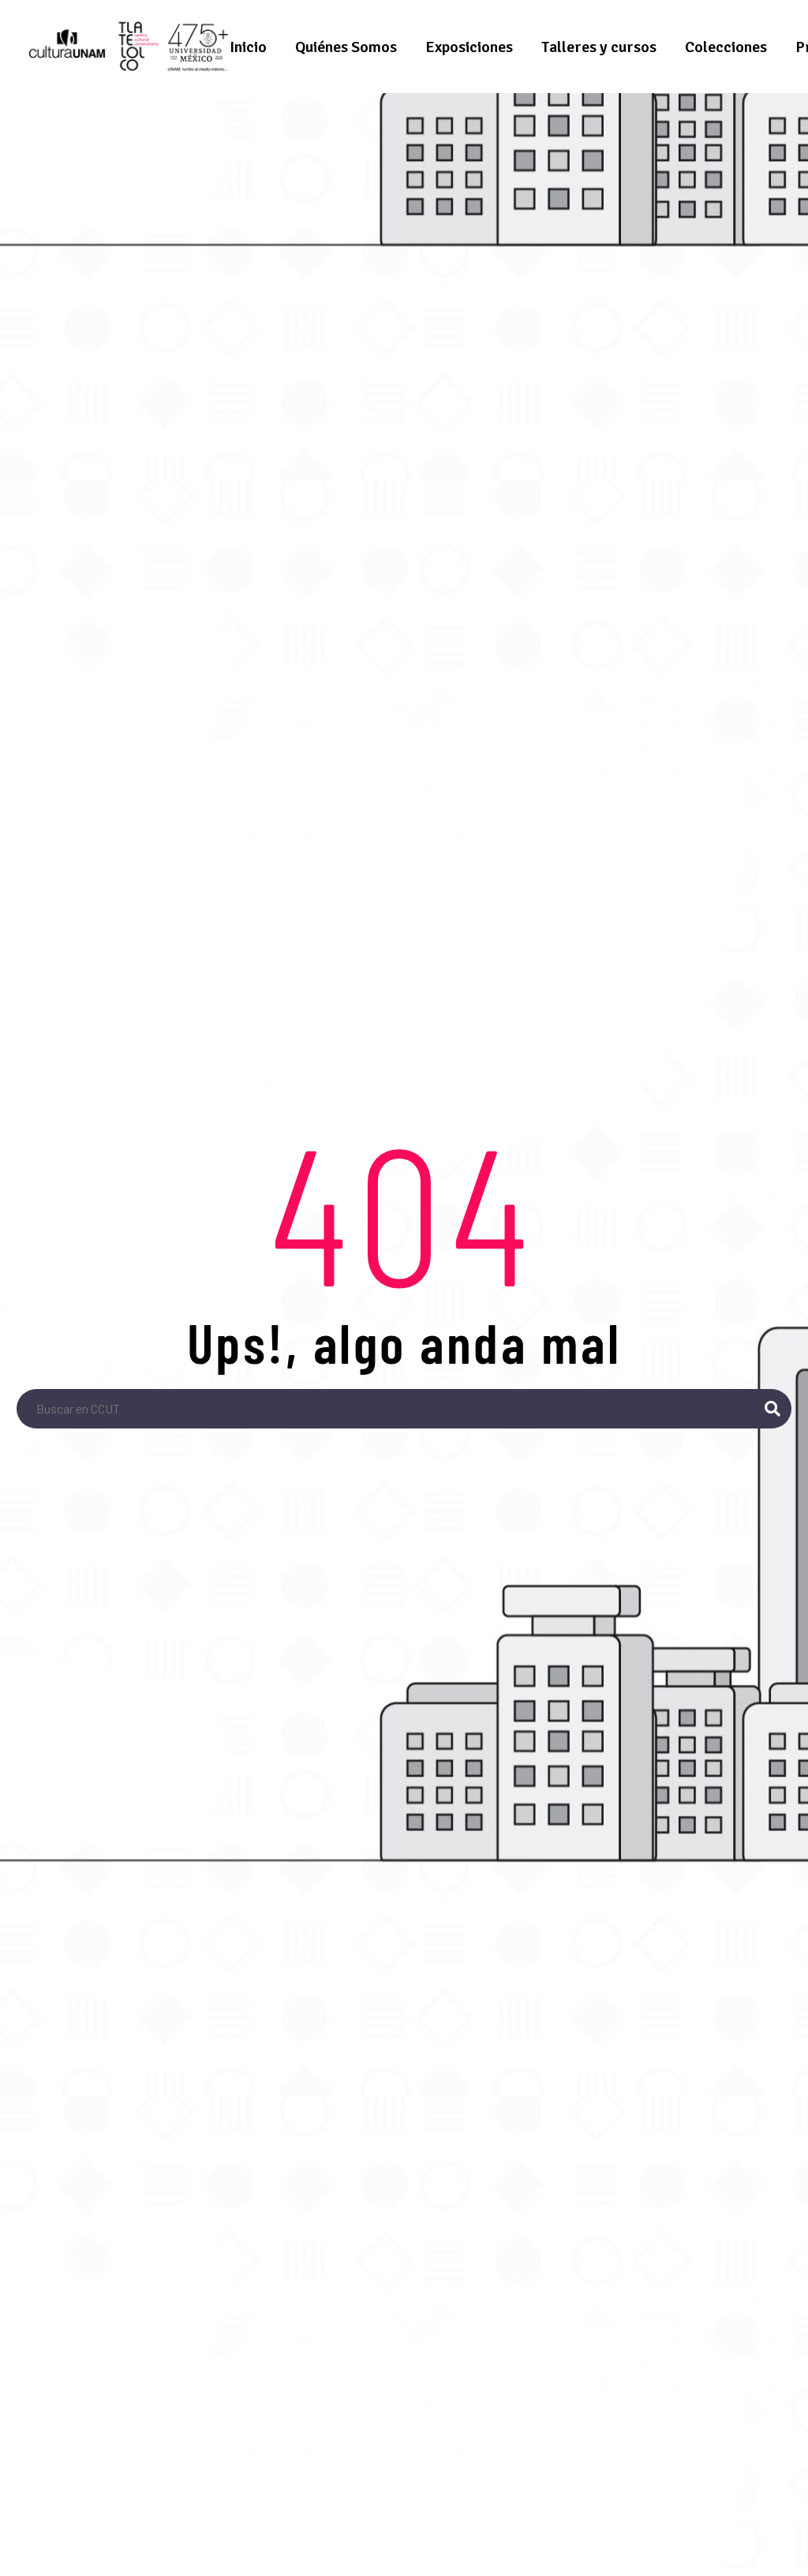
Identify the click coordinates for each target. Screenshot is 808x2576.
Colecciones (726, 47)
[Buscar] (772, 1409)
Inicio (248, 47)
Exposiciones (469, 47)
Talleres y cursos (599, 47)
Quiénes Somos (346, 47)
